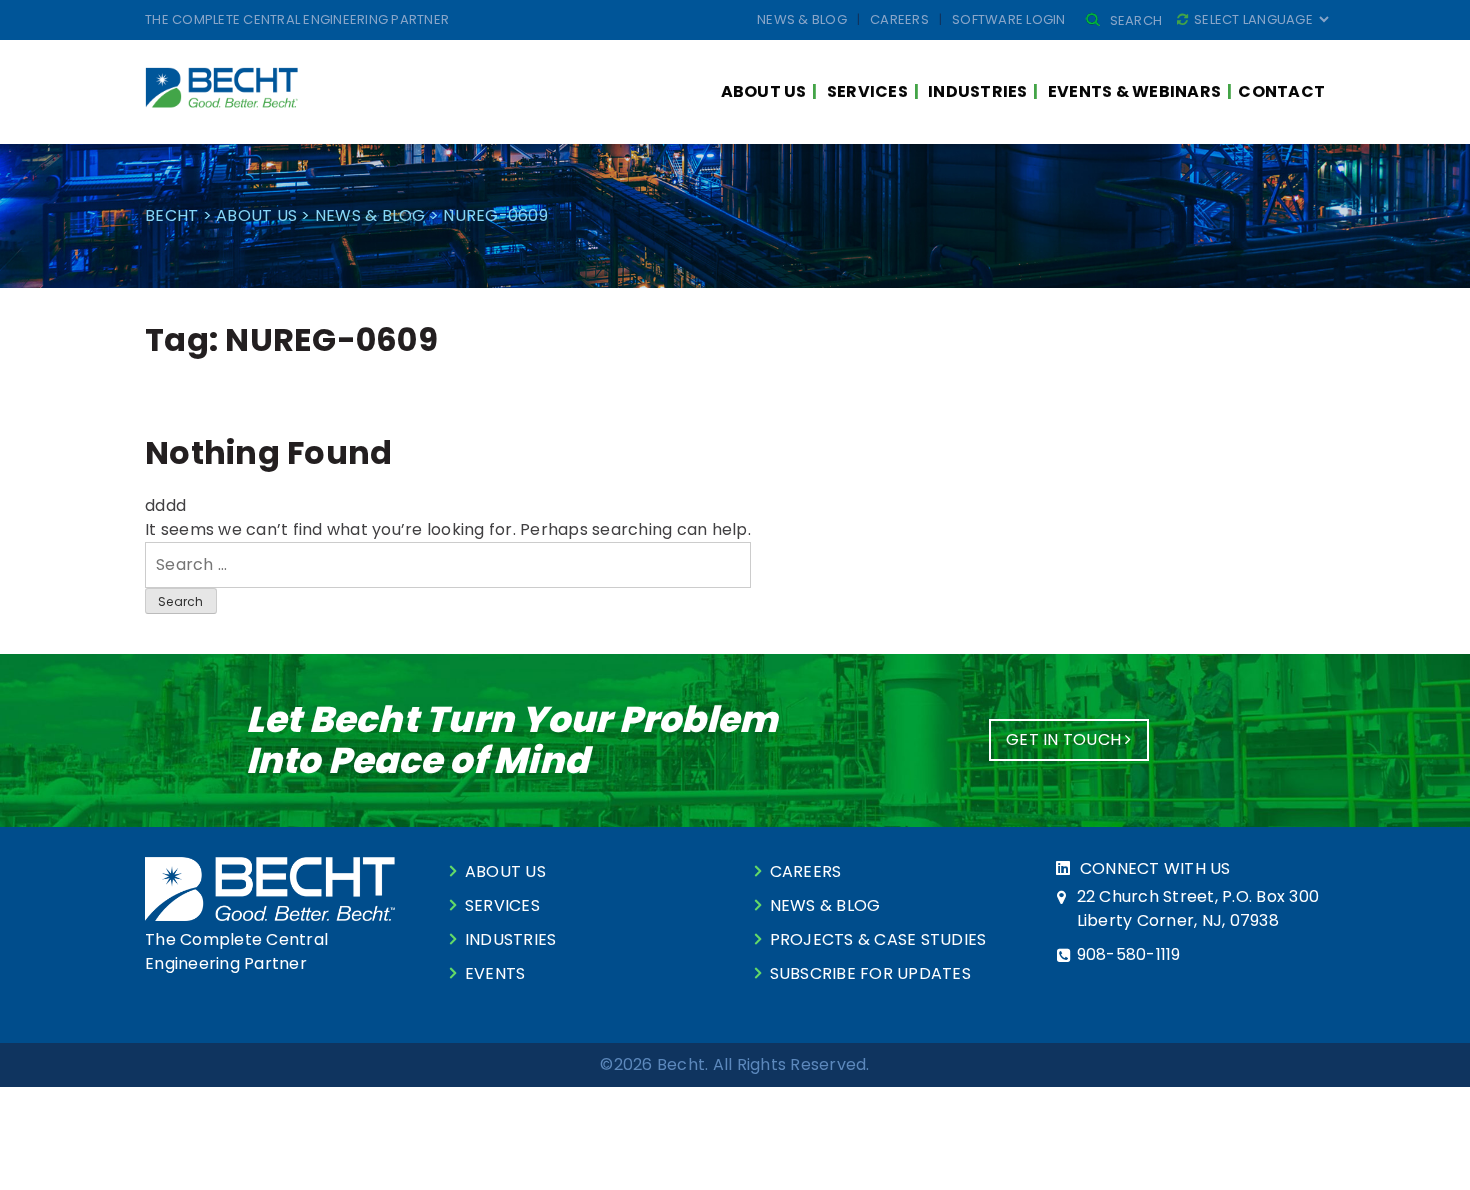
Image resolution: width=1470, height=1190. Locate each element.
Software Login (1009, 19)
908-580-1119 (1129, 954)
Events (495, 973)
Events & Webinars (1134, 91)
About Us (764, 91)
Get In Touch (1065, 739)
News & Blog (802, 19)
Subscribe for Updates (870, 973)
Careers (899, 19)
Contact (1281, 91)
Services (867, 91)
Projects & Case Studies (878, 939)
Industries (978, 91)
